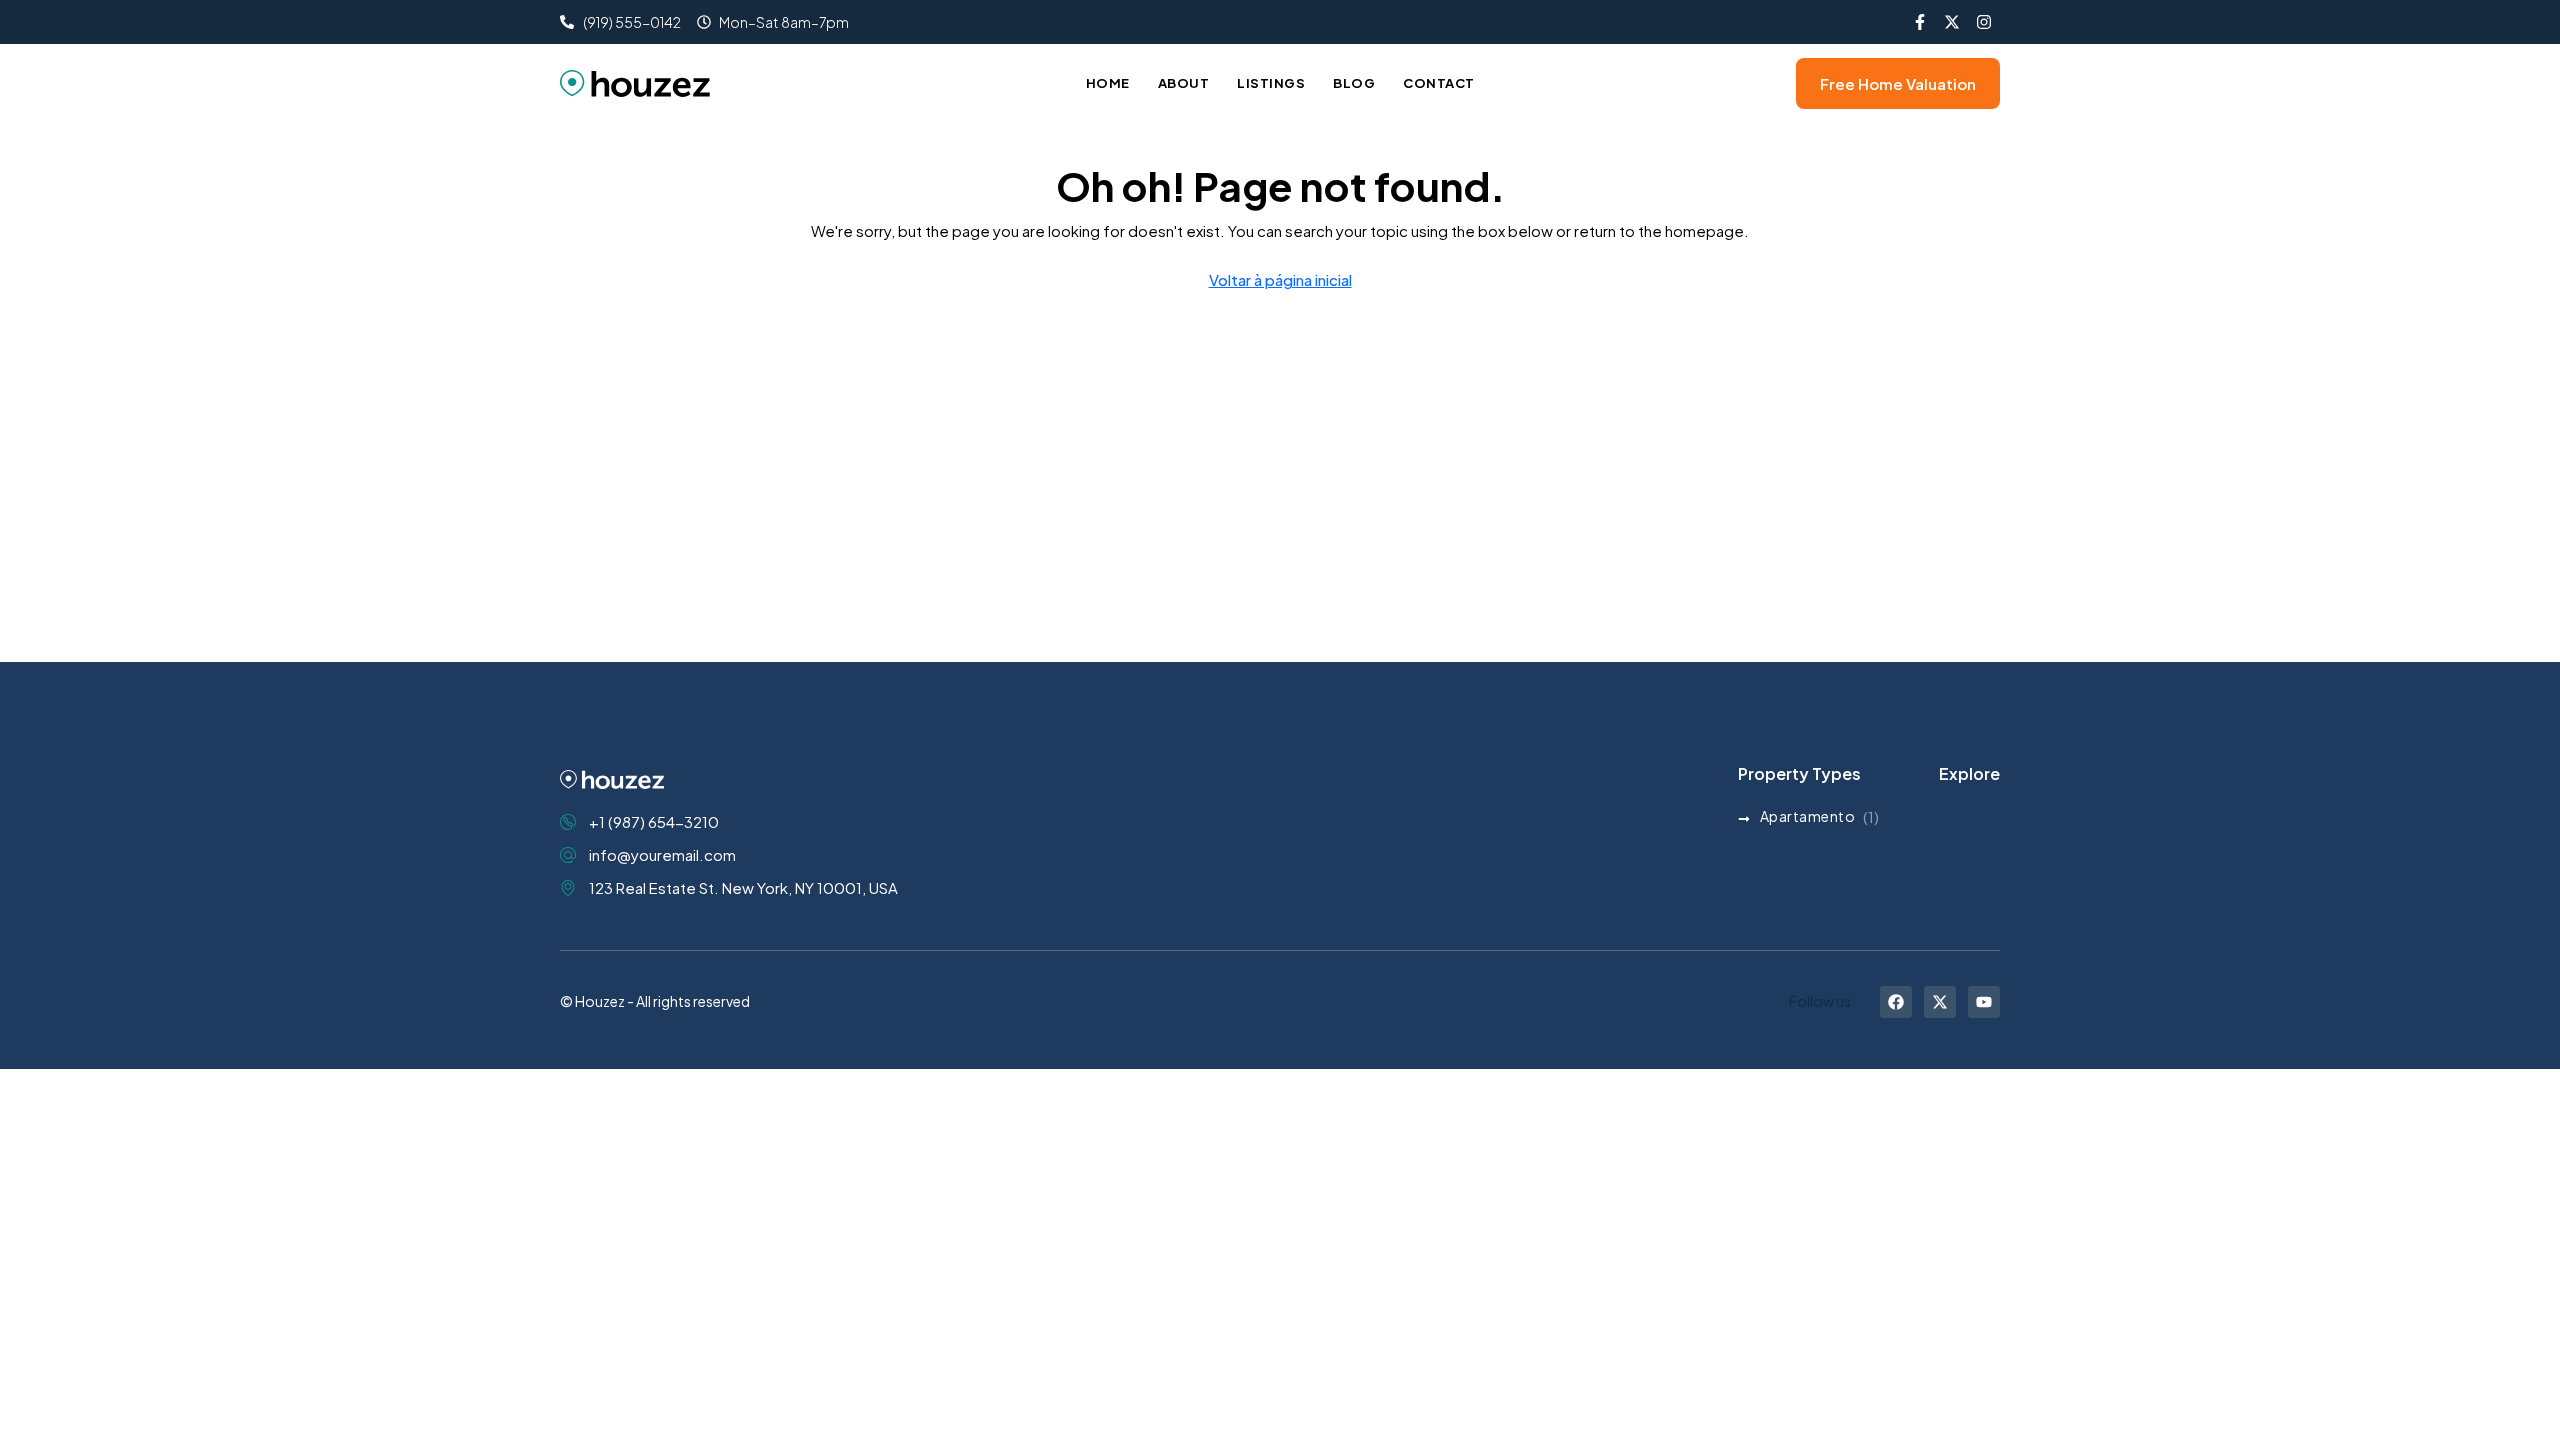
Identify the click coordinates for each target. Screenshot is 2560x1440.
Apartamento (1808, 816)
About (1184, 83)
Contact (1439, 83)
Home (1108, 83)
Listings (1271, 83)
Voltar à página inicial (1280, 279)
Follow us (1820, 1001)
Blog (1354, 83)
